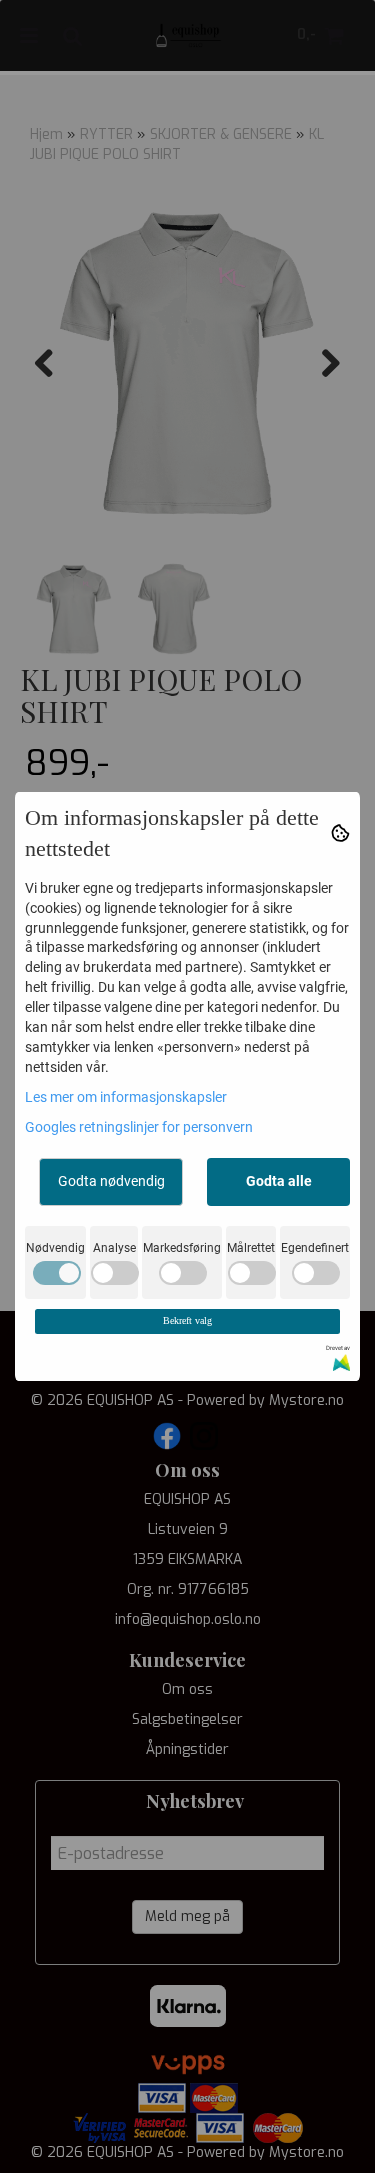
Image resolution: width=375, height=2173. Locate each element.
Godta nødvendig (111, 1181)
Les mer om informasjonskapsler (126, 1097)
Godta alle (279, 1181)
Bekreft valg (187, 1320)
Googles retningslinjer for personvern (139, 1127)
